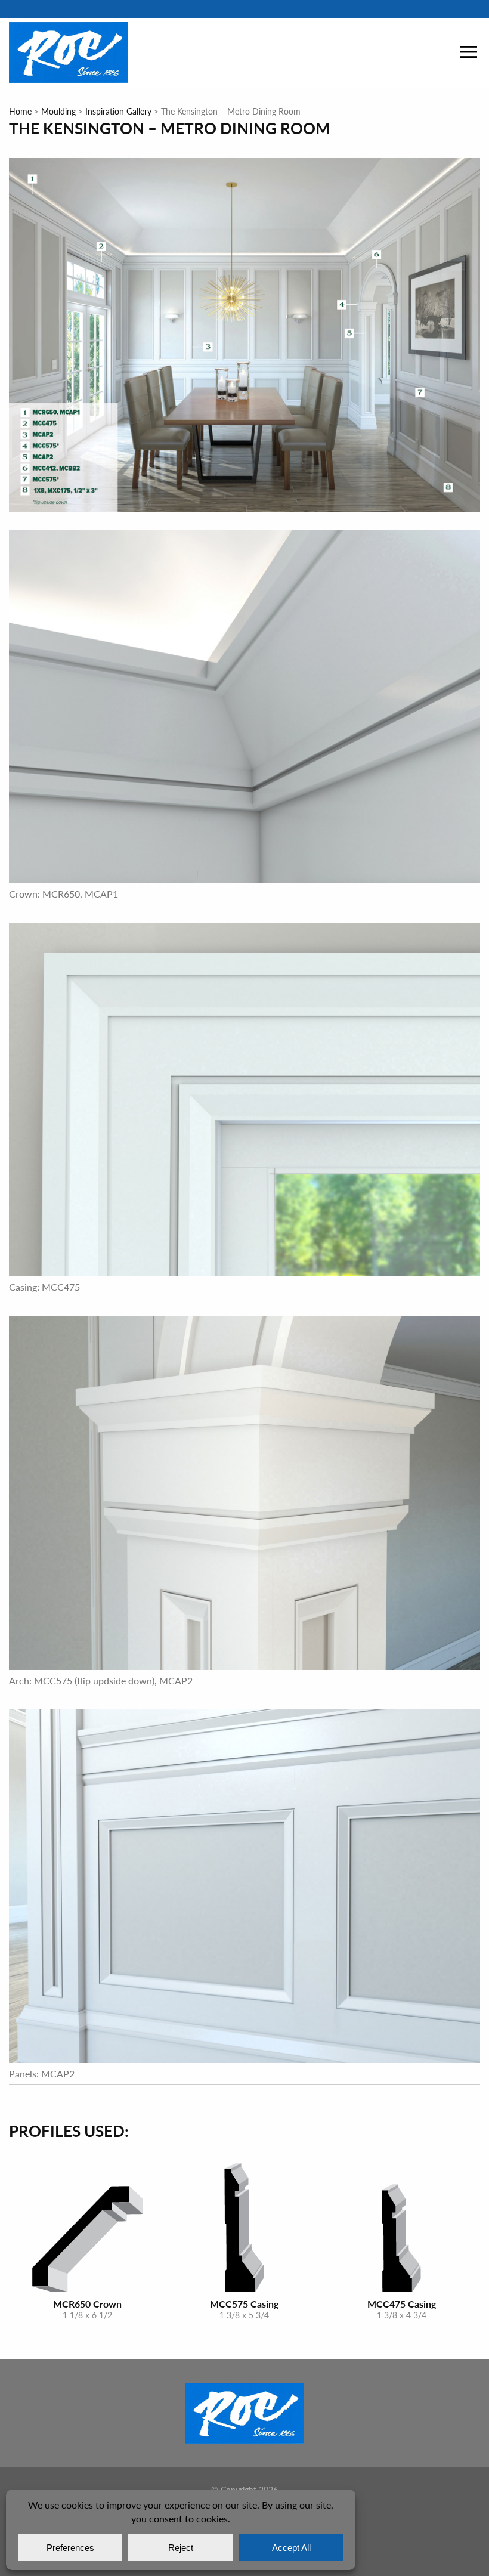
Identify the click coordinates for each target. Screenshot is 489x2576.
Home (20, 111)
